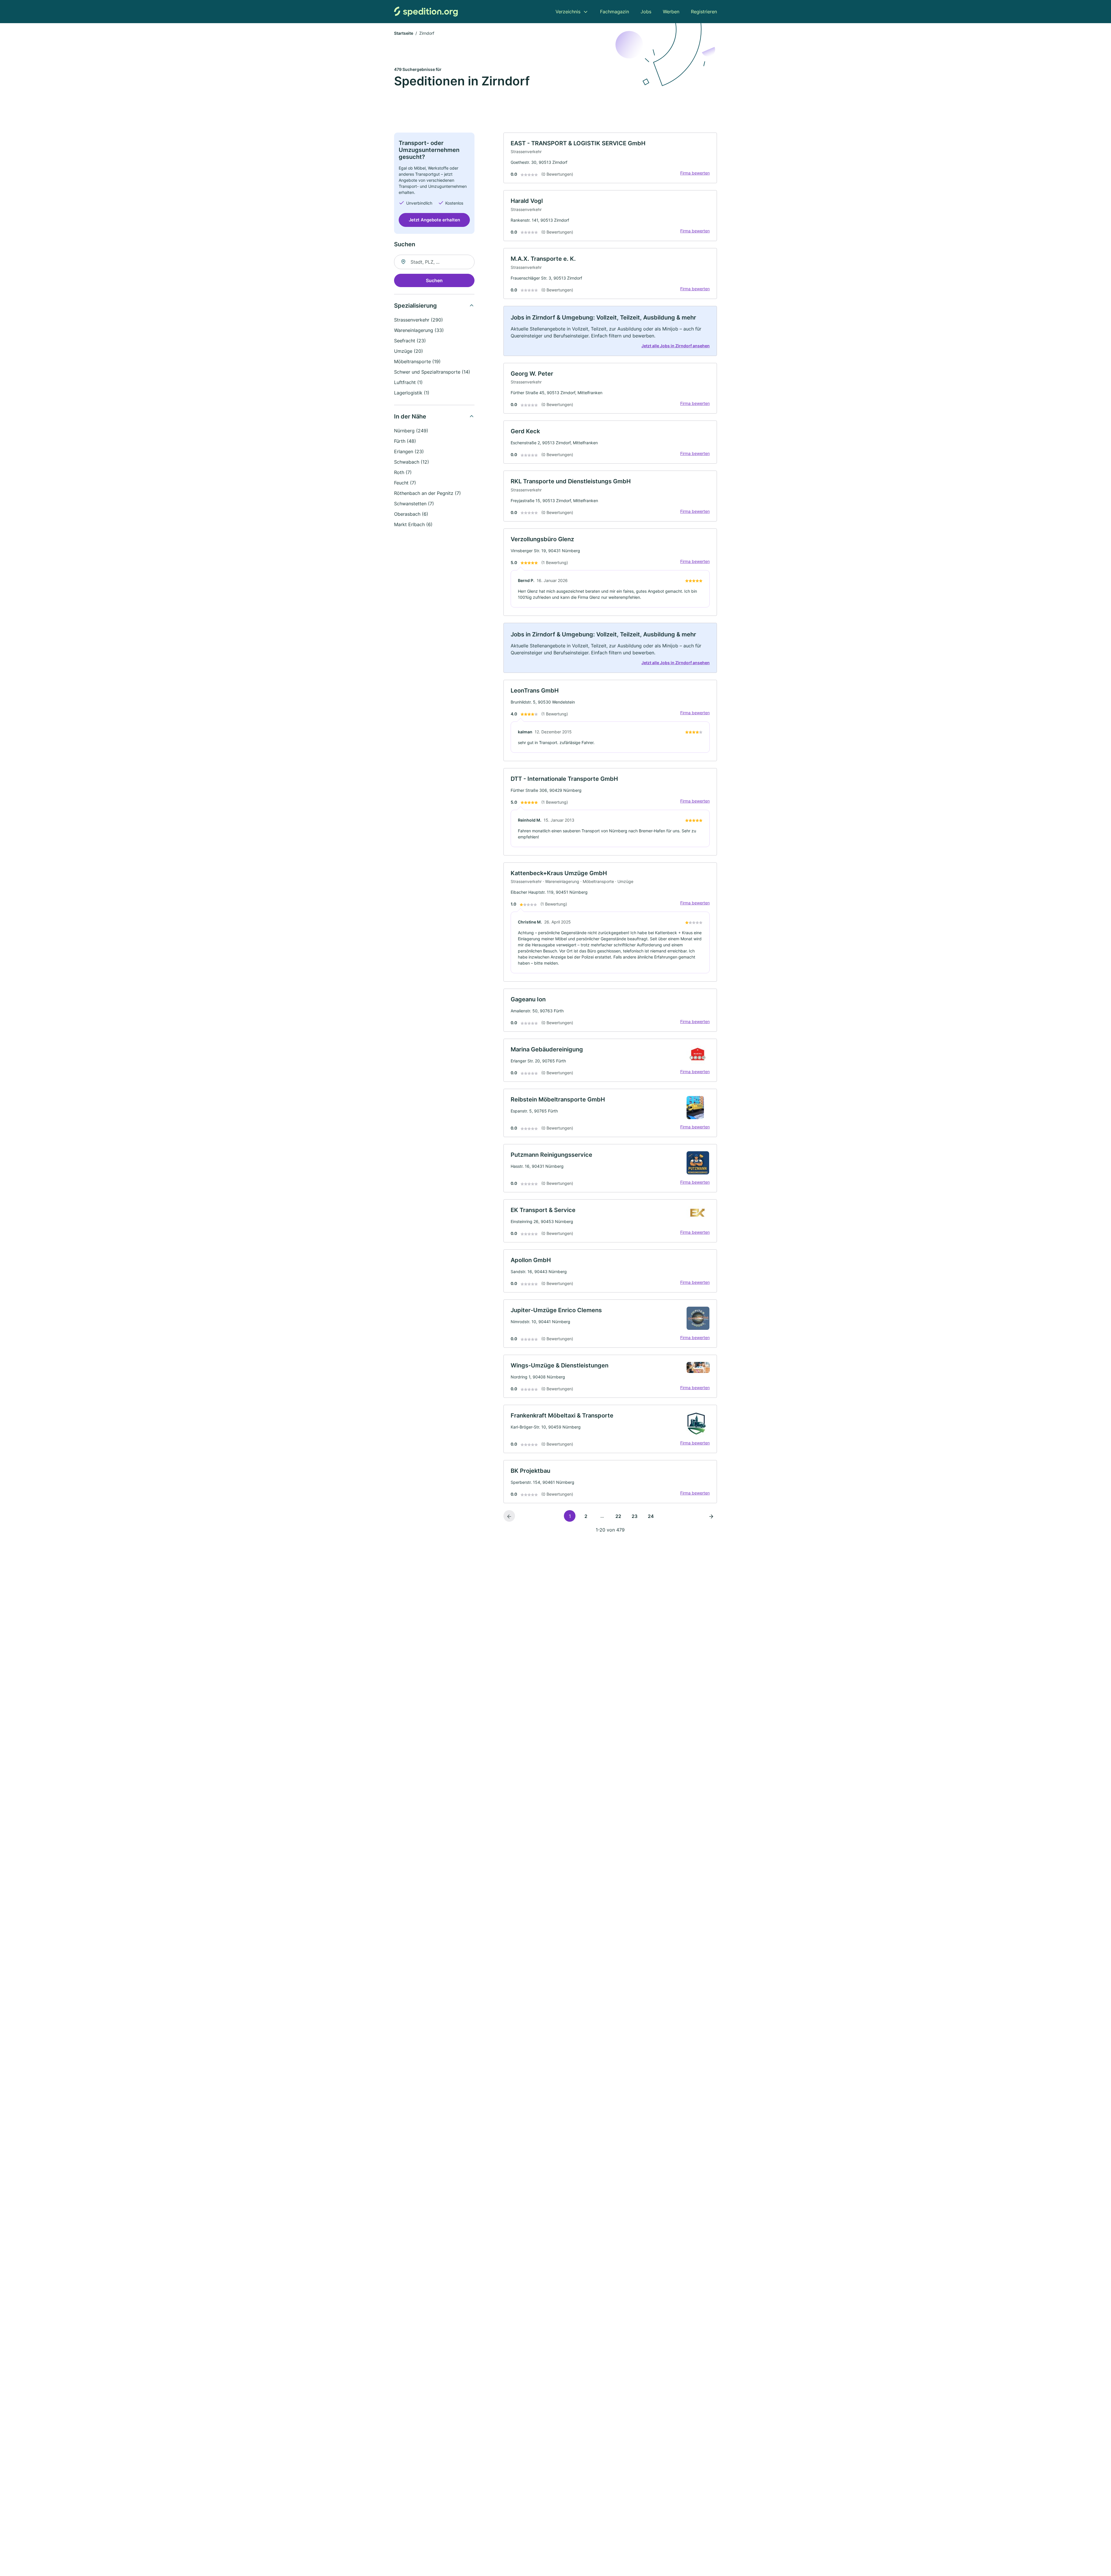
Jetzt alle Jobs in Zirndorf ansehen (676, 346)
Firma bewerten (695, 173)
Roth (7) (403, 472)
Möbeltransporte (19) (417, 361)
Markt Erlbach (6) (413, 524)
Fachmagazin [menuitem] (615, 12)
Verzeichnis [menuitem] (568, 12)
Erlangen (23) (409, 451)
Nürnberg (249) (411, 431)
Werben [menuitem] (671, 12)
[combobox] (434, 262)
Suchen (434, 280)
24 (651, 1516)
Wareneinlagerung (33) (419, 330)
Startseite (404, 33)
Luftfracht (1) (408, 382)
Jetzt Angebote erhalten (434, 220)
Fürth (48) (405, 441)
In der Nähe (410, 416)
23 (634, 1516)
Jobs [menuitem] (646, 12)
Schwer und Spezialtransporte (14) (432, 372)
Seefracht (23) (410, 341)
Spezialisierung (415, 306)
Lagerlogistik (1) (412, 393)
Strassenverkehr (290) (419, 320)
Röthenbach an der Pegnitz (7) (427, 493)
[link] (610, 158)
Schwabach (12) (412, 462)
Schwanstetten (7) (414, 504)
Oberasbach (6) (411, 514)
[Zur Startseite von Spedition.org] (426, 11)
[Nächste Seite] (711, 1516)
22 (618, 1516)
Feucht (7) (405, 483)
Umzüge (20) (409, 351)
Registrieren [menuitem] (704, 12)
